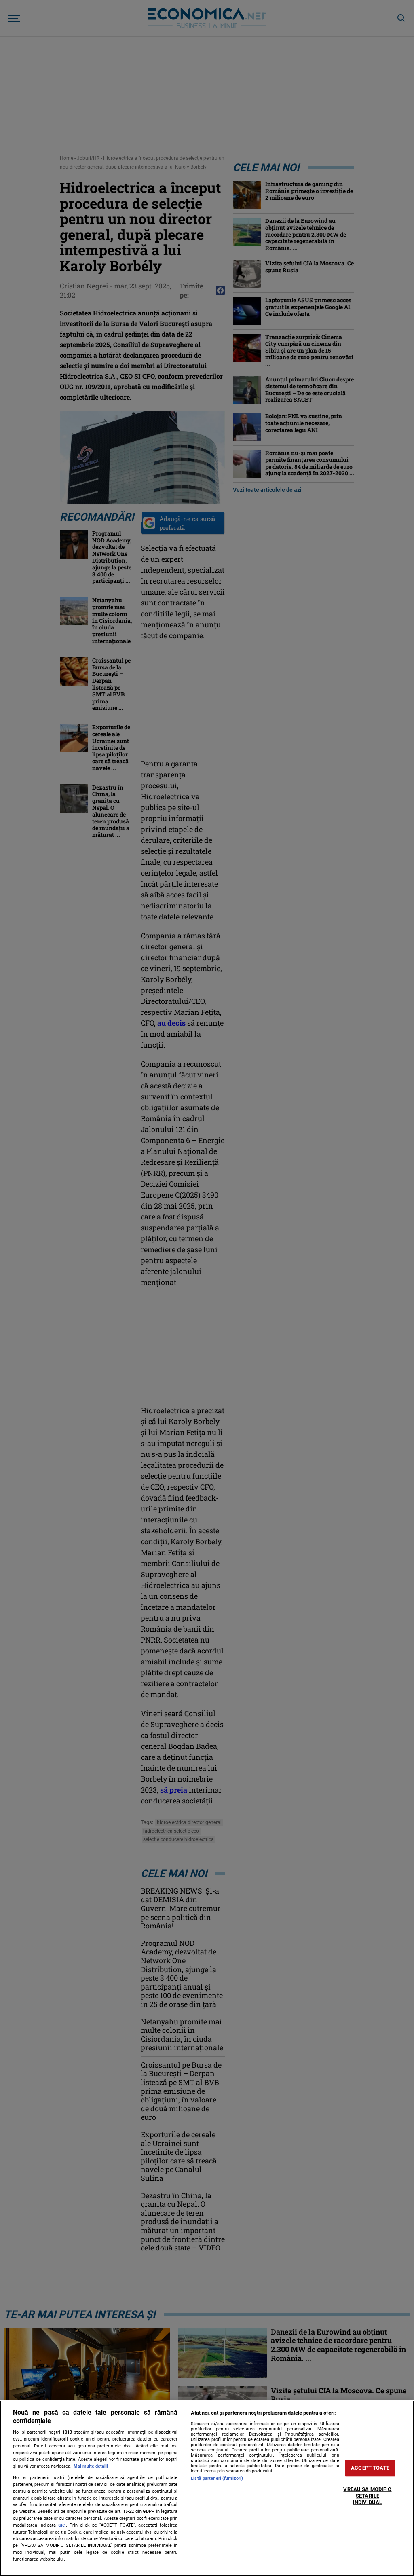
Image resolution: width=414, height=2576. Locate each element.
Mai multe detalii (91, 2466)
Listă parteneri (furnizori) (217, 2478)
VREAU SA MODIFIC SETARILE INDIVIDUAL (367, 2496)
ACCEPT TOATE (370, 2468)
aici (62, 2525)
